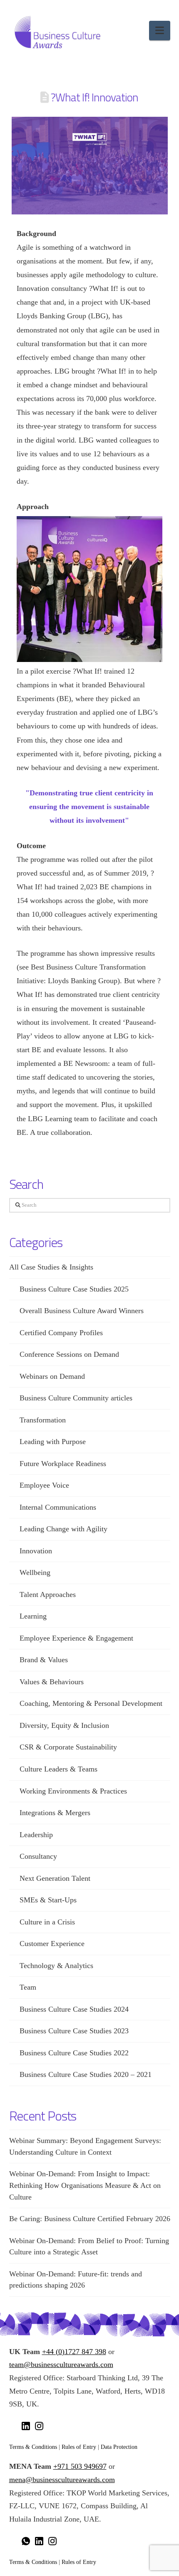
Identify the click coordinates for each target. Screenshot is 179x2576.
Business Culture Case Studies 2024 (74, 2009)
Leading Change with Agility (63, 1529)
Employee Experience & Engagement (76, 1638)
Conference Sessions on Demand (69, 1354)
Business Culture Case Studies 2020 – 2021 (86, 2074)
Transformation (43, 1420)
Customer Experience (52, 1944)
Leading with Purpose (53, 1442)
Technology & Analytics (56, 1966)
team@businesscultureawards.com (61, 2364)
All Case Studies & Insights (51, 1267)
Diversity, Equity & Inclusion (64, 1725)
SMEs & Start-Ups (48, 1900)
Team (28, 1987)
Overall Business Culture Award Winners (82, 1311)
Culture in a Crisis (47, 1922)
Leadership (36, 1835)
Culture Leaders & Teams (58, 1769)
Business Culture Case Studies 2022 (74, 2053)
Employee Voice (44, 1485)
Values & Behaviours (52, 1682)
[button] (160, 31)
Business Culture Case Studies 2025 (74, 1289)
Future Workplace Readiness (63, 1464)
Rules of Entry (79, 2447)
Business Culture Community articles (76, 1398)
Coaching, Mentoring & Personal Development (91, 1703)
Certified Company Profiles (61, 1333)
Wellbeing (35, 1572)
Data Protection (119, 2447)
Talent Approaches (48, 1594)
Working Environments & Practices (73, 1791)
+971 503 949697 (80, 2466)
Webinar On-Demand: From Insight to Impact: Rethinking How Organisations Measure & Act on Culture (85, 2185)
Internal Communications (58, 1507)
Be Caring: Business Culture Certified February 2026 (90, 2219)
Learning (33, 1616)
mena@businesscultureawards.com (62, 2480)
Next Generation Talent (55, 1878)
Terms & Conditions (33, 2447)
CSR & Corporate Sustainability (68, 1747)
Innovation (36, 1551)
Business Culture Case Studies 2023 (74, 2031)
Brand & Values (44, 1660)
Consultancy (38, 1856)
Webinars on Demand (52, 1376)
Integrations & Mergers (55, 1813)
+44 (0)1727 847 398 (74, 2352)
